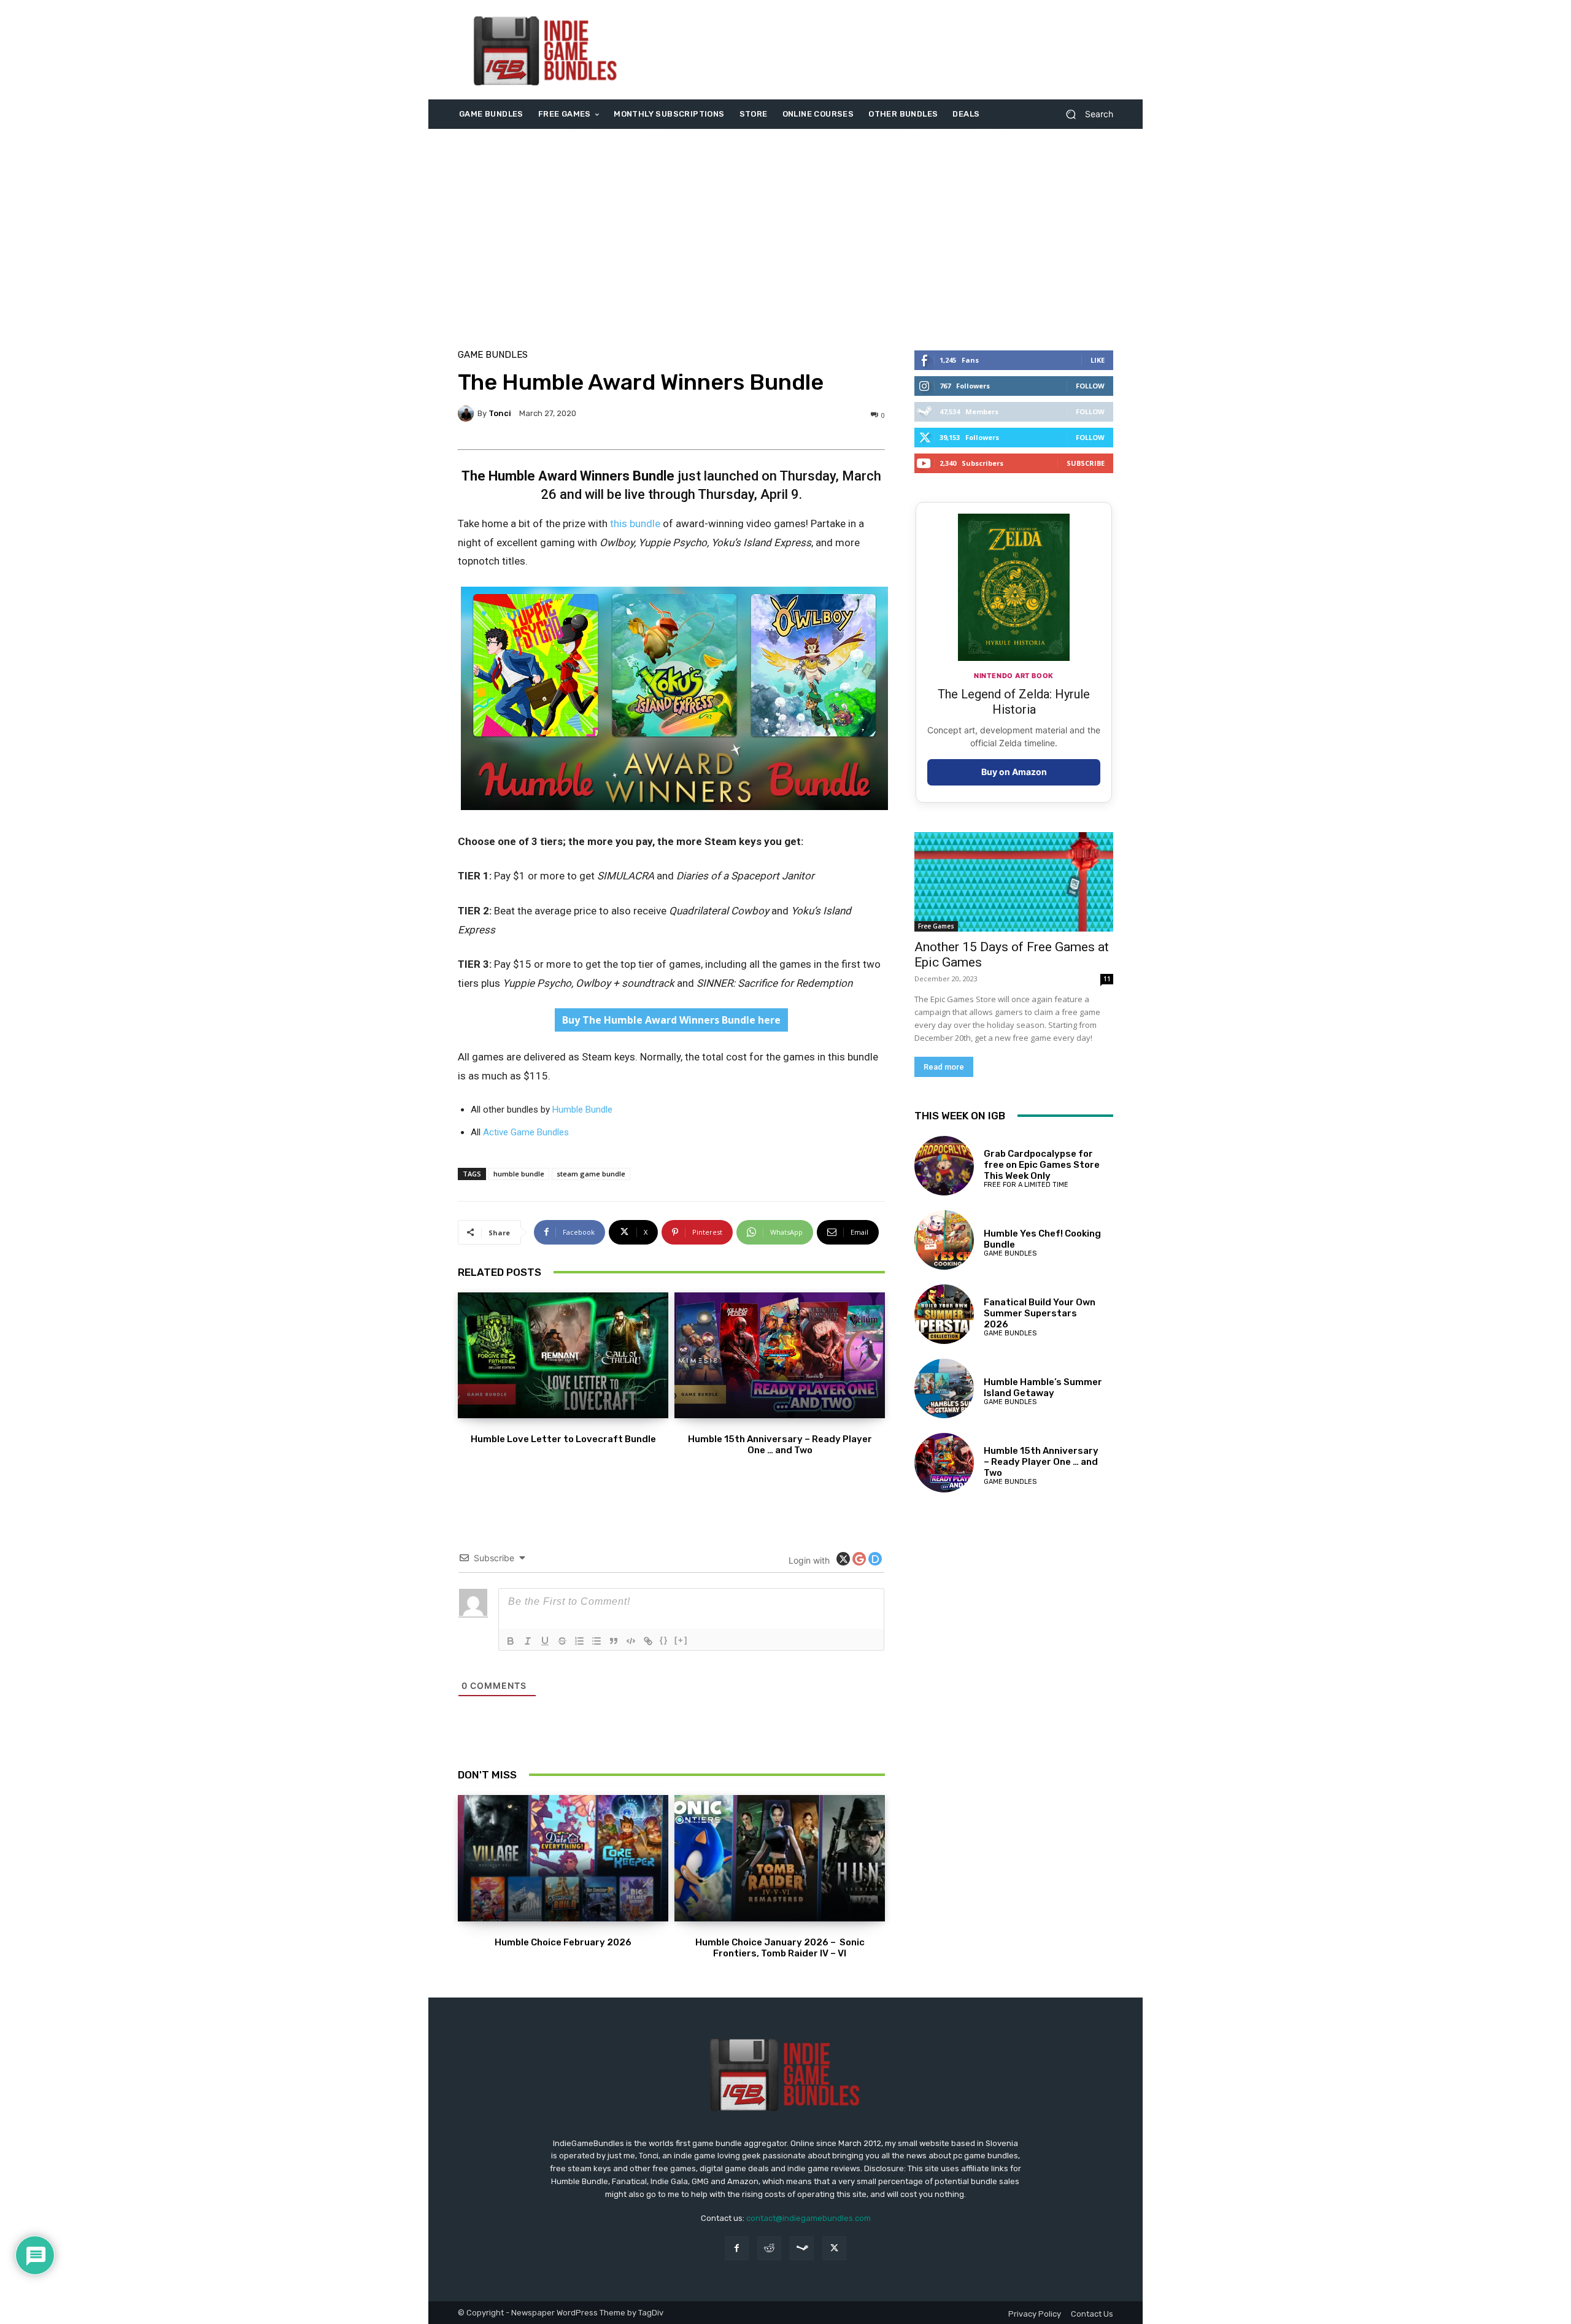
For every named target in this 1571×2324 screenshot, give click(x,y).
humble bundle (519, 1174)
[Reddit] (769, 2248)
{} (664, 1640)
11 (1107, 979)
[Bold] (511, 1641)
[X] (834, 2248)
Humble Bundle (582, 1110)
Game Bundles (493, 355)
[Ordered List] (579, 1641)
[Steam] (802, 2248)
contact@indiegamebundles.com (809, 2218)
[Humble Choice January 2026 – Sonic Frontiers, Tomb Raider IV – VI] (780, 1858)
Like (1098, 360)
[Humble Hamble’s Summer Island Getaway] (944, 1388)
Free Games (936, 926)
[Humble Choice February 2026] (563, 1858)
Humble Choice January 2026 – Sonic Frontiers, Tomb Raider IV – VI (780, 1948)
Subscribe (1086, 463)
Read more (944, 1067)
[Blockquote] (614, 1641)
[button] (1085, 114)
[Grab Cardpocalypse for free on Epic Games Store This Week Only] (944, 1166)
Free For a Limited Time (1026, 1185)
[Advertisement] (888, 50)
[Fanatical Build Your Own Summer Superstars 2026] (944, 1314)
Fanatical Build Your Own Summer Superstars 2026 (1040, 1313)
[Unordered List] (596, 1641)
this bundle (635, 523)
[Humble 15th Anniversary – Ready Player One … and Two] (780, 1356)
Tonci (500, 413)
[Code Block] (631, 1641)
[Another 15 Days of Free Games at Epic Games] (1014, 882)
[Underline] (545, 1641)
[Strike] (562, 1641)
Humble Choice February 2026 (563, 1942)
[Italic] (528, 1641)
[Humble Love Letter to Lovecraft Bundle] (563, 1356)
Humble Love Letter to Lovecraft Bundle (563, 1439)
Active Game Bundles (526, 1132)
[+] (681, 1640)
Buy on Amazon (1014, 772)
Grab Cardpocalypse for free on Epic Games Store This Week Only (1042, 1165)
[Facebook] (737, 2248)
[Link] (648, 1641)
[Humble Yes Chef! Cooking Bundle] (944, 1240)
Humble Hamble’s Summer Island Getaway (1043, 1388)
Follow (1090, 386)
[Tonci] (468, 414)
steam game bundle (591, 1174)
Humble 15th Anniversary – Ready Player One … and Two (780, 1445)
